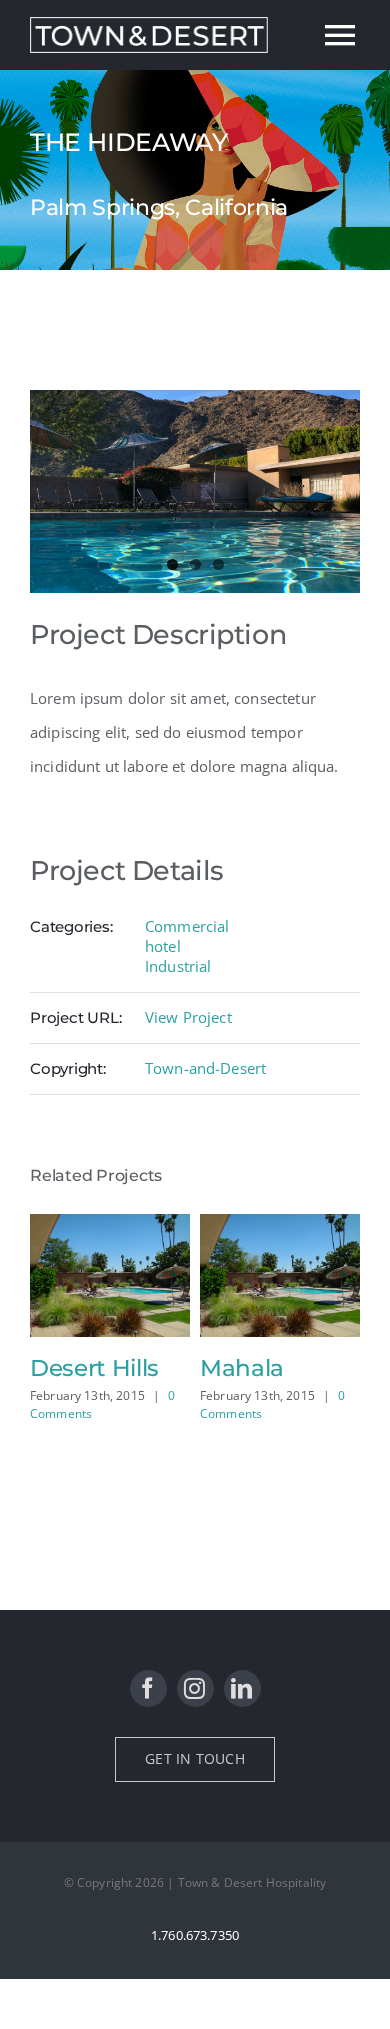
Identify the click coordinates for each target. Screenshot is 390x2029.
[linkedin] (242, 1688)
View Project (188, 1017)
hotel (163, 946)
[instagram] (195, 1688)
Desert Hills (94, 1368)
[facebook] (148, 1688)
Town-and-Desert (205, 1068)
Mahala (242, 1368)
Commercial (187, 926)
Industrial (178, 966)
